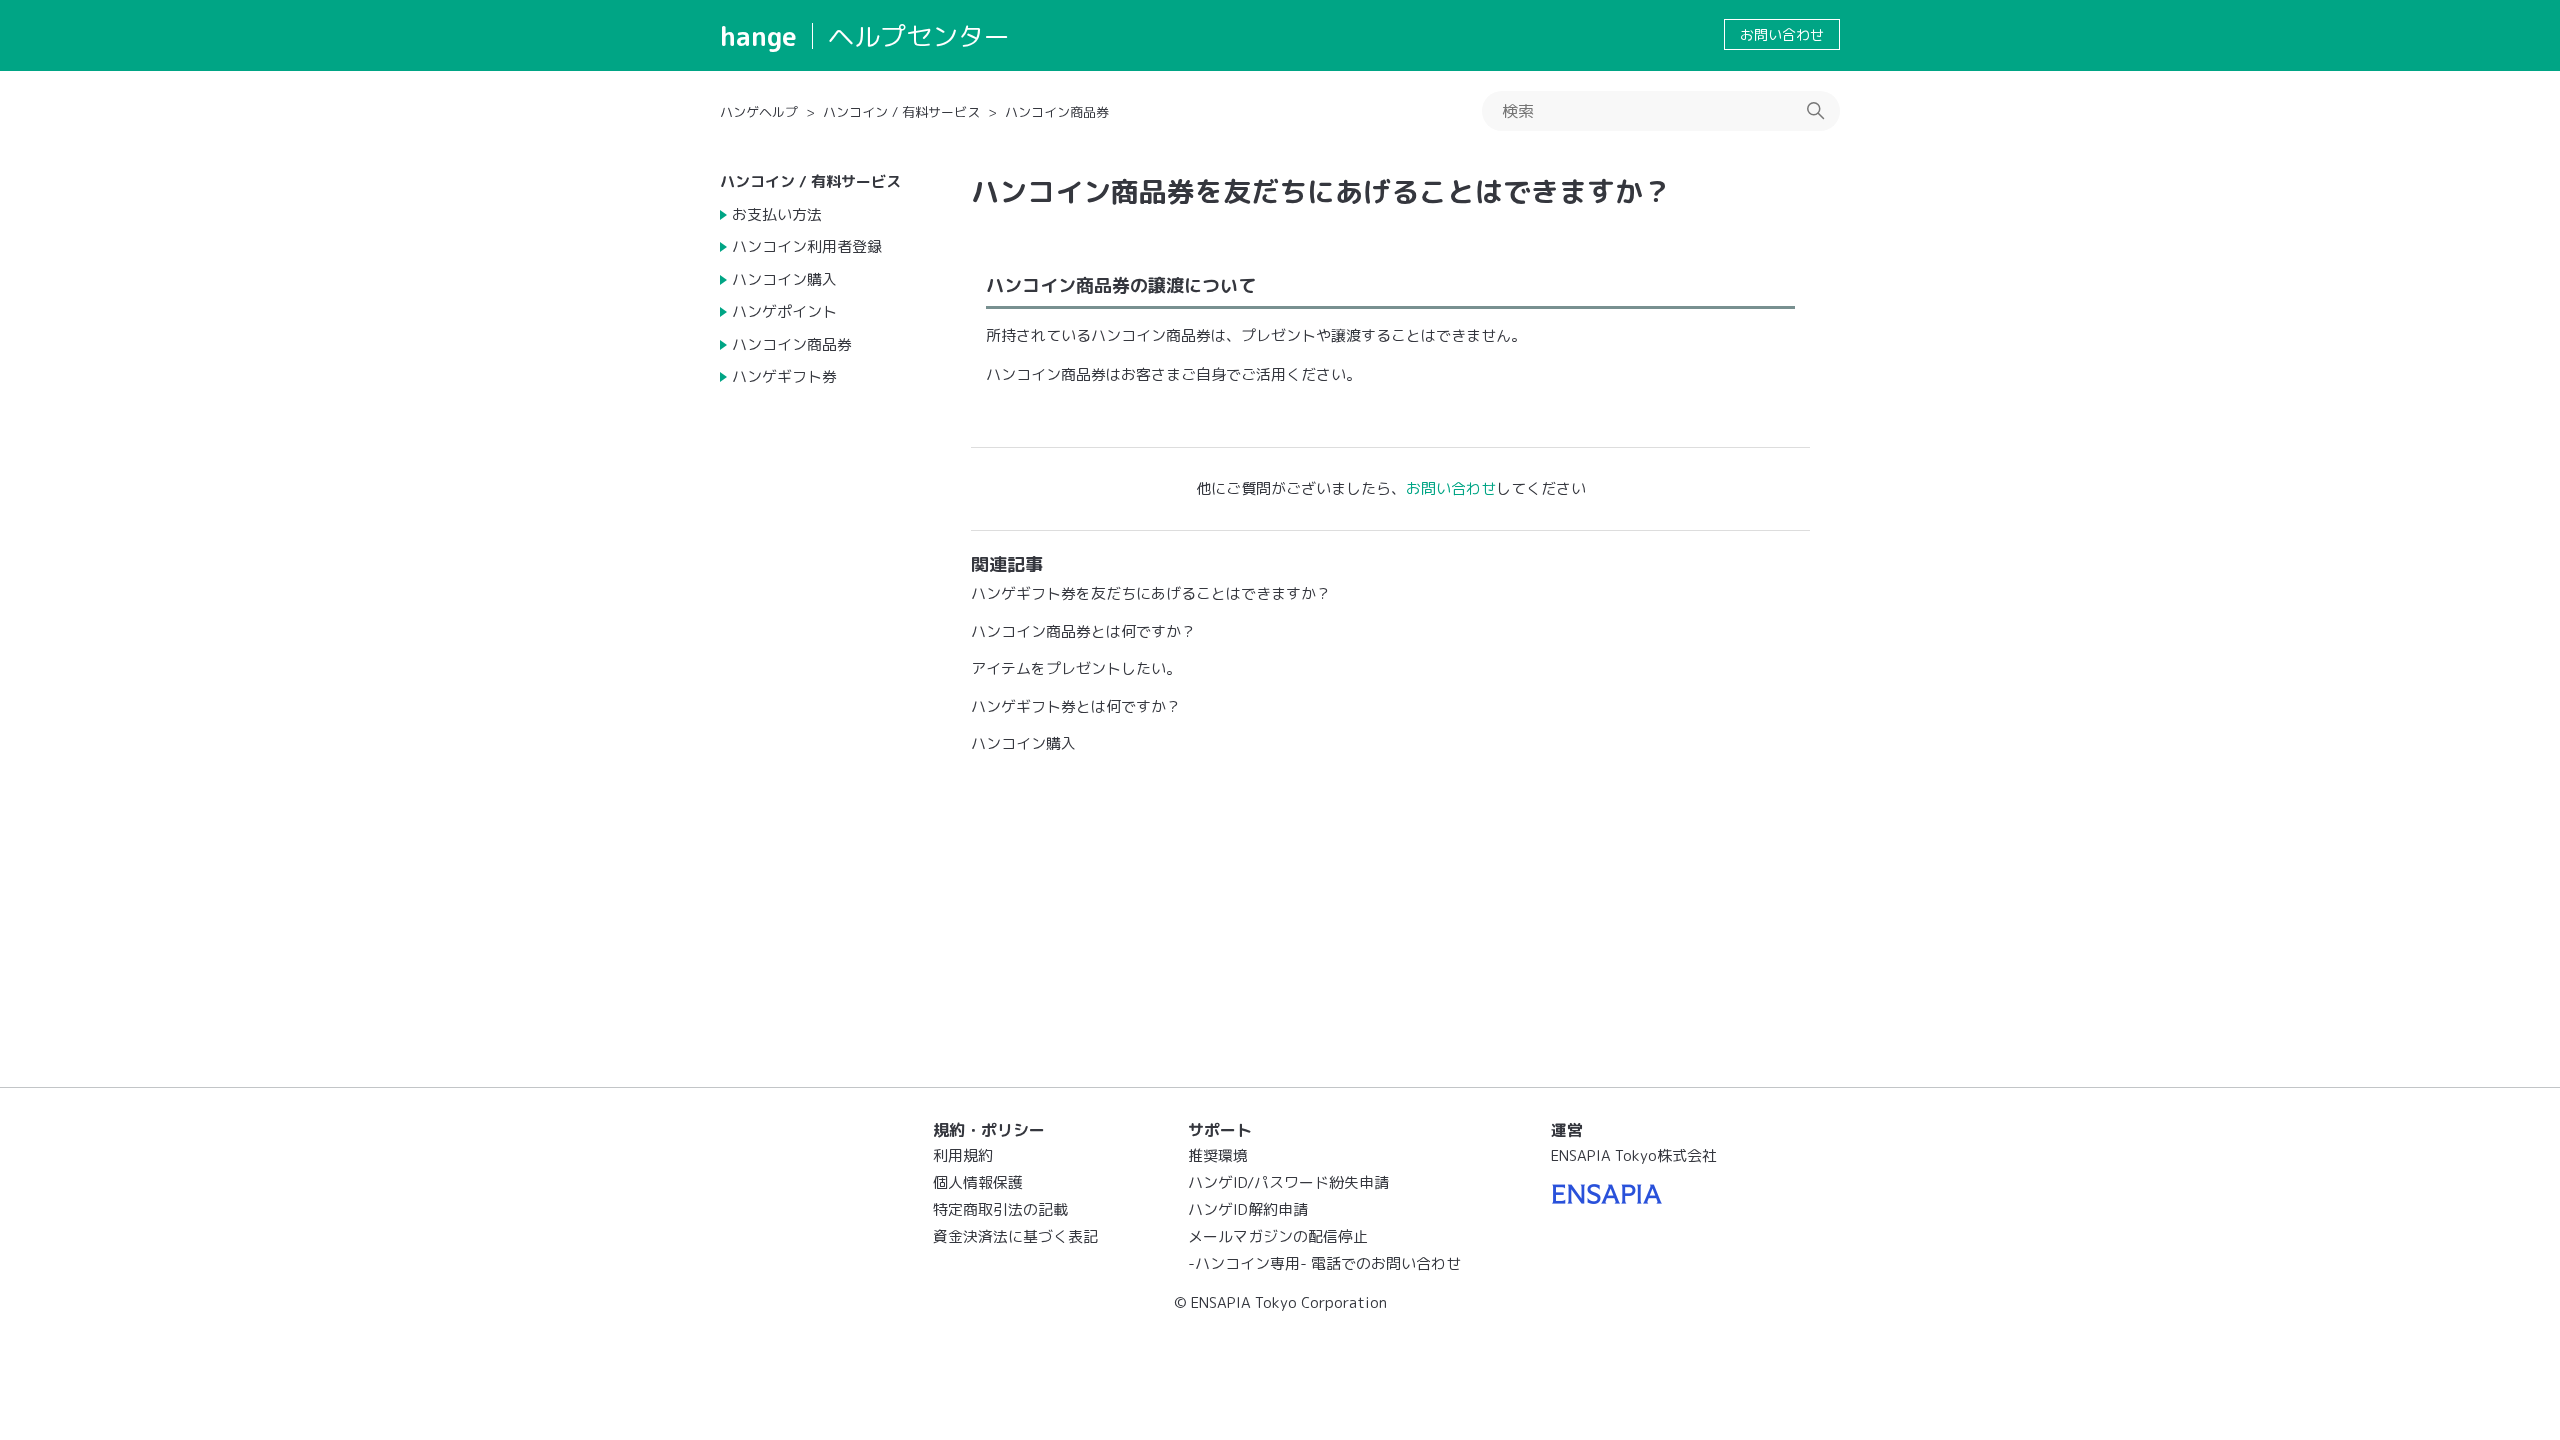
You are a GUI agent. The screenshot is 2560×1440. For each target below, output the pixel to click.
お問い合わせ (1782, 34)
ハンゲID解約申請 (1248, 1209)
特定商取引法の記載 (1000, 1209)
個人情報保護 (978, 1182)
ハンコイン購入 (784, 279)
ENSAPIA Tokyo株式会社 (1634, 1155)
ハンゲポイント (784, 311)
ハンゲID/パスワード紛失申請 (1288, 1182)
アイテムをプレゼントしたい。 (1076, 668)
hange (758, 36)
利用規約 (963, 1155)
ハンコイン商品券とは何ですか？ (1083, 631)
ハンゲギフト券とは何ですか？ (1076, 706)
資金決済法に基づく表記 (1015, 1236)
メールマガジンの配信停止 (1278, 1236)
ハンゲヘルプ (759, 112)
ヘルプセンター (919, 36)
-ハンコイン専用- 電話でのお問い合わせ (1324, 1263)
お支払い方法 (777, 214)
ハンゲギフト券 (784, 376)
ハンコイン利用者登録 (807, 246)
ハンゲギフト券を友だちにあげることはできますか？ (1151, 593)
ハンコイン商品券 (1057, 112)
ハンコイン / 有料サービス (901, 112)
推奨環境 (1218, 1155)
